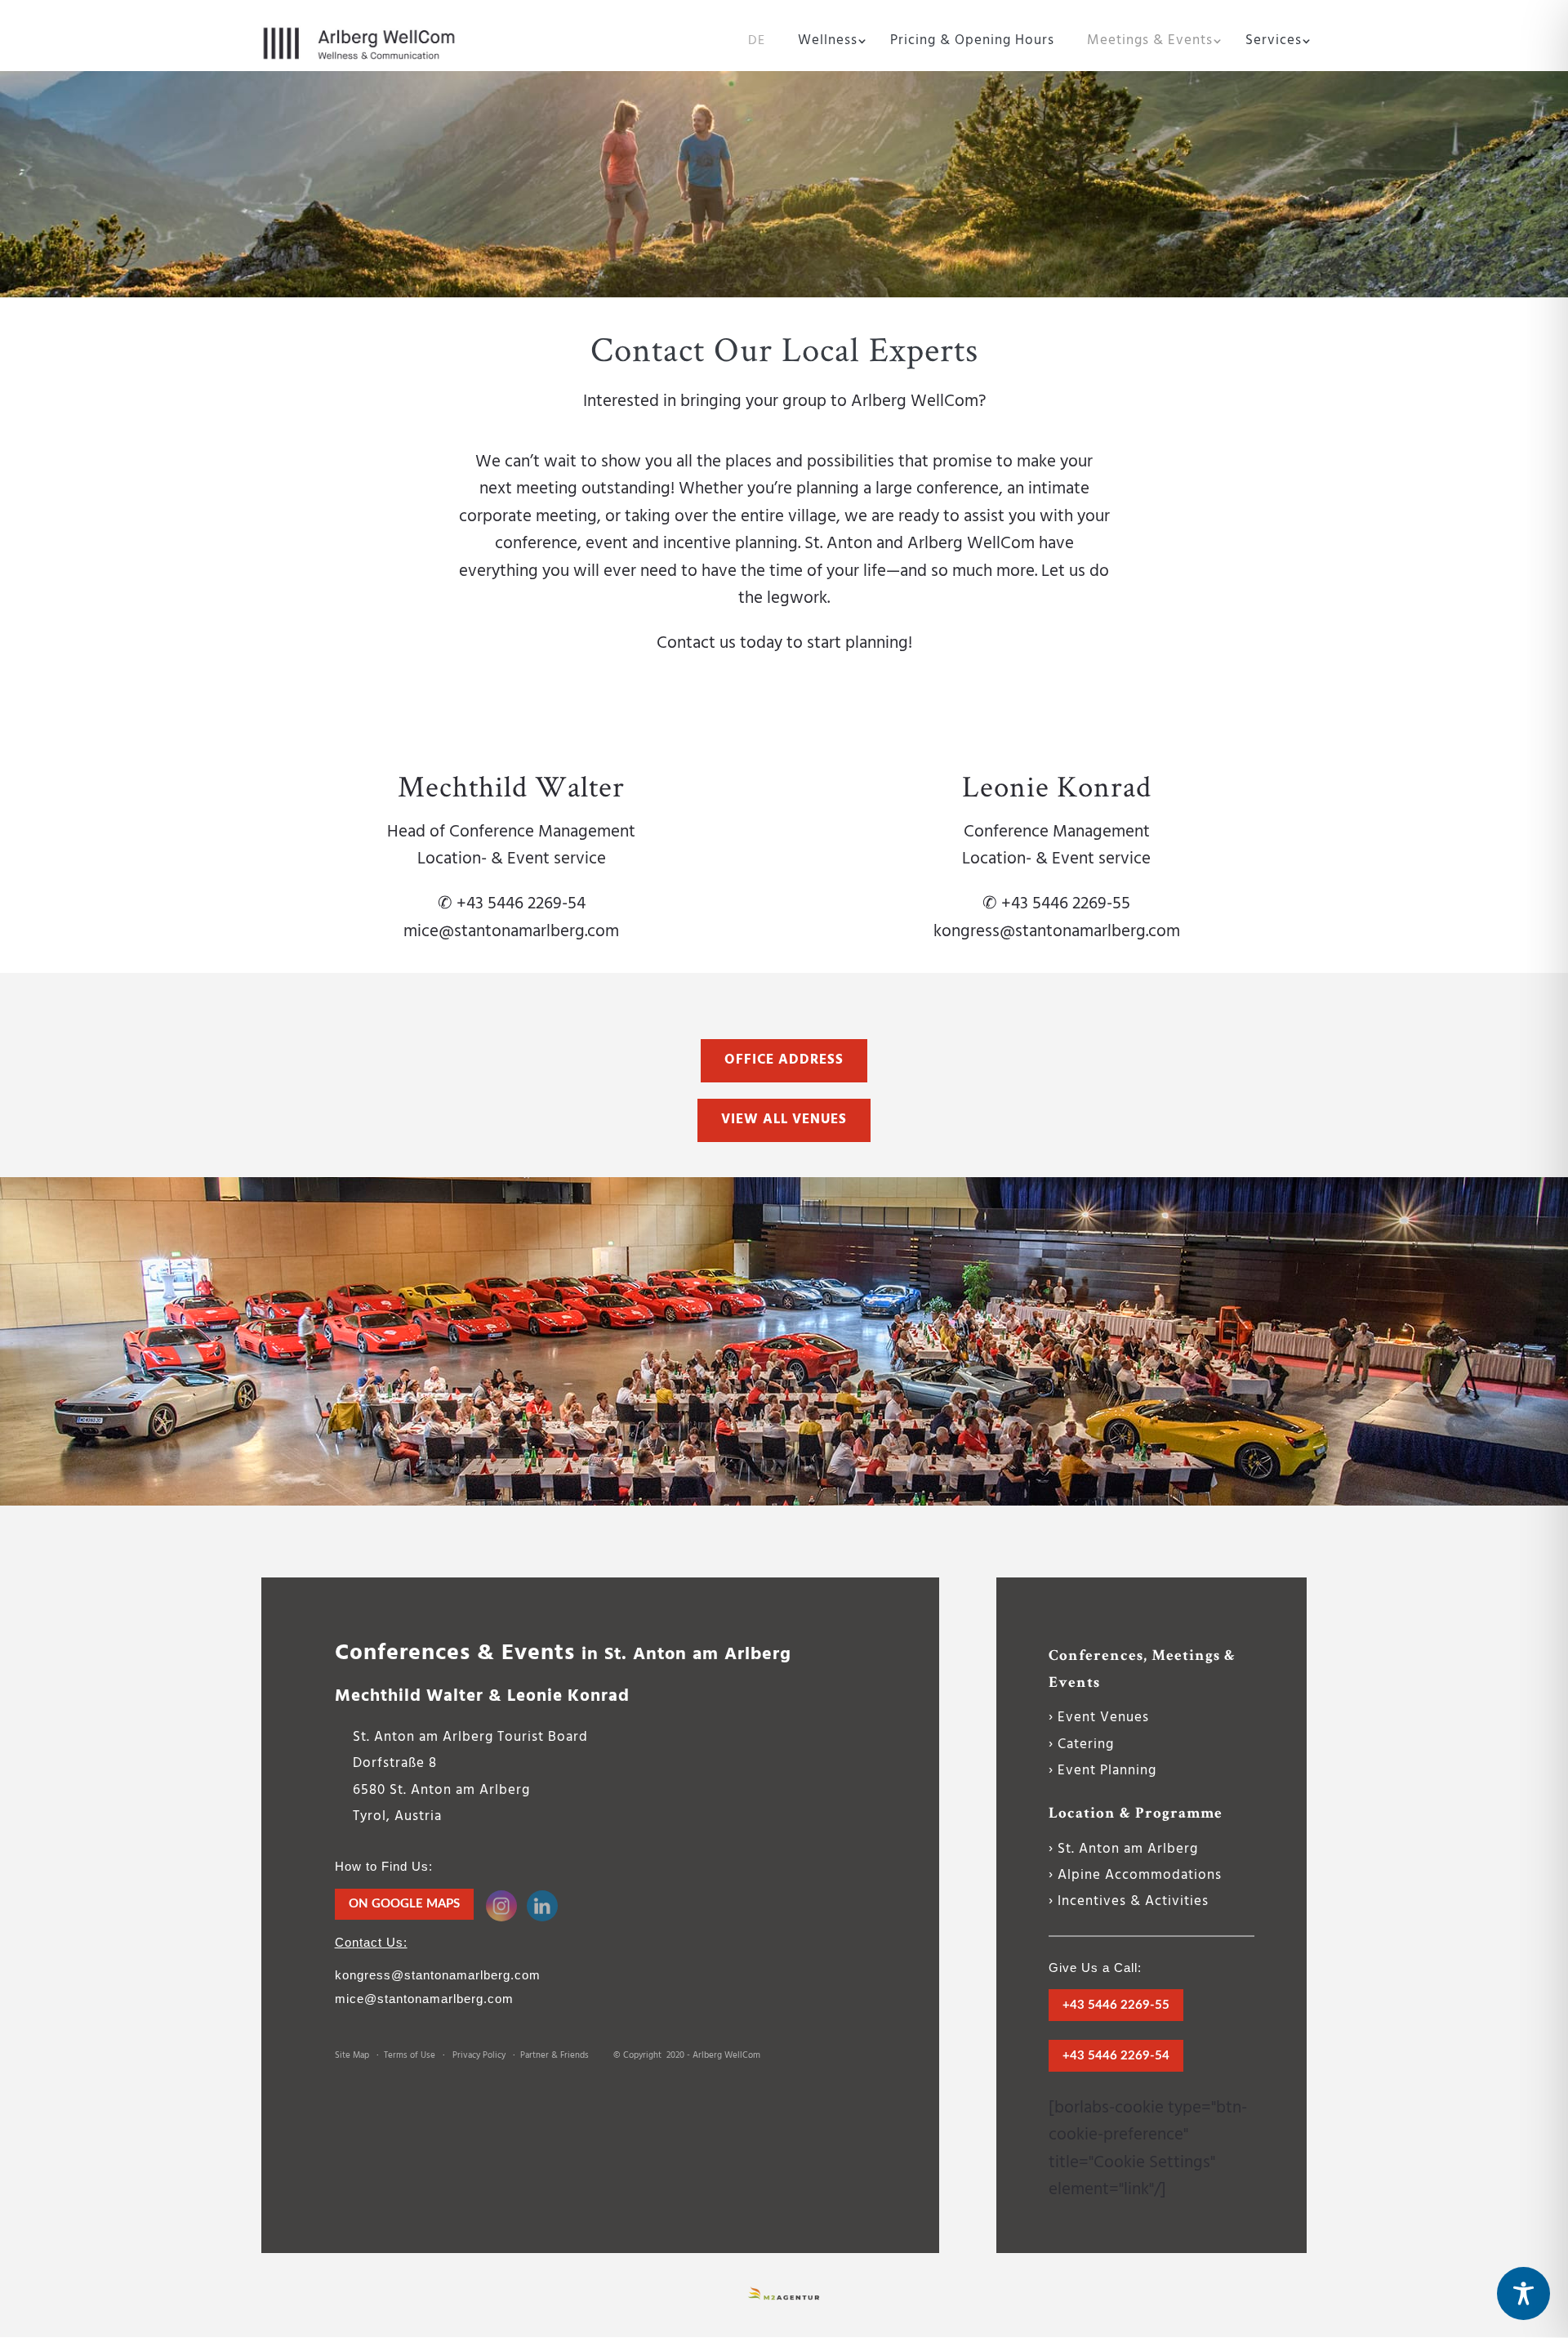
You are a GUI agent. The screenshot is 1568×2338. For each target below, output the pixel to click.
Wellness (828, 43)
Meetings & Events (1150, 43)
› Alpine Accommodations (1135, 1875)
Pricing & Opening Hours (972, 43)
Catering (1086, 1745)
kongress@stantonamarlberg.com (1057, 932)
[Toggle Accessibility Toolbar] (1523, 2293)
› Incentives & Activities (1129, 1901)
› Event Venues (1099, 1718)
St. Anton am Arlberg (1128, 1849)
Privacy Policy (479, 2055)
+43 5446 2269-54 (1116, 2056)
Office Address (784, 1060)
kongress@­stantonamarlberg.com (438, 1975)
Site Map (352, 2055)
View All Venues (784, 1120)
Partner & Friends (557, 2055)
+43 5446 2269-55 (1116, 2005)
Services (1274, 43)
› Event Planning (1102, 1771)
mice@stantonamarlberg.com (511, 932)
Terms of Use (410, 2055)
